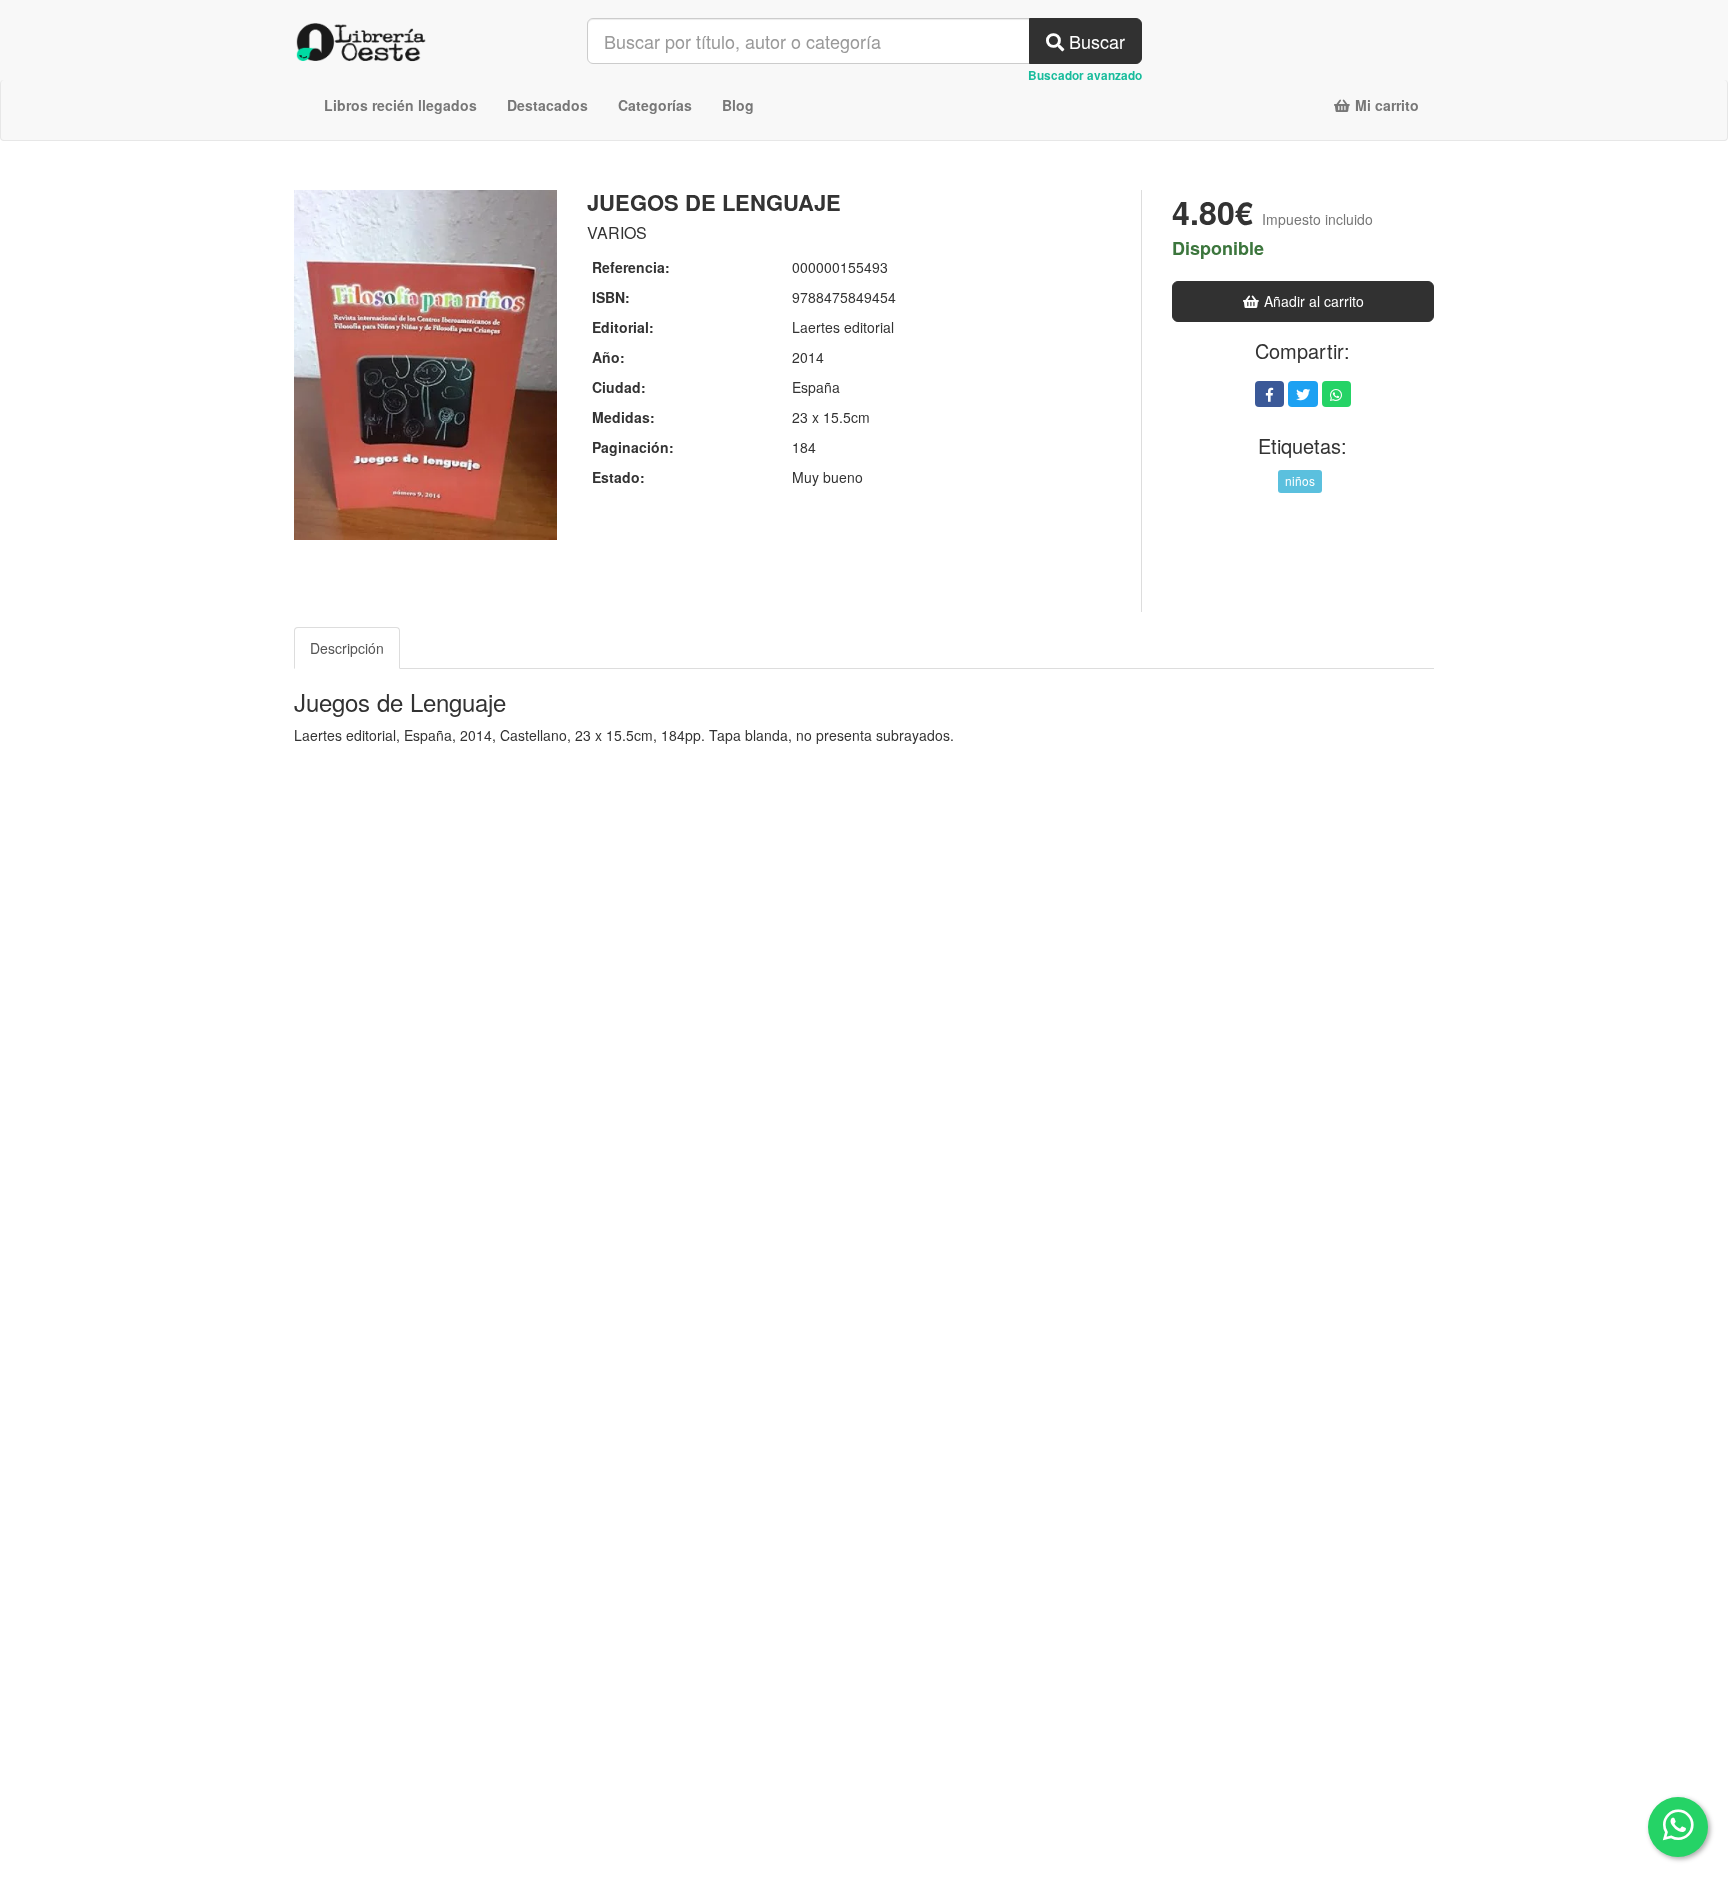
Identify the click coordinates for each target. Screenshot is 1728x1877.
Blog (738, 105)
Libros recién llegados (400, 105)
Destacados (547, 105)
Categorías (655, 105)
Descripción (347, 648)
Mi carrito (1385, 105)
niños (1300, 480)
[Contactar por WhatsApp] (1678, 1827)
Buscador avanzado (1085, 75)
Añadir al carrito (1312, 301)
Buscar (1094, 41)
